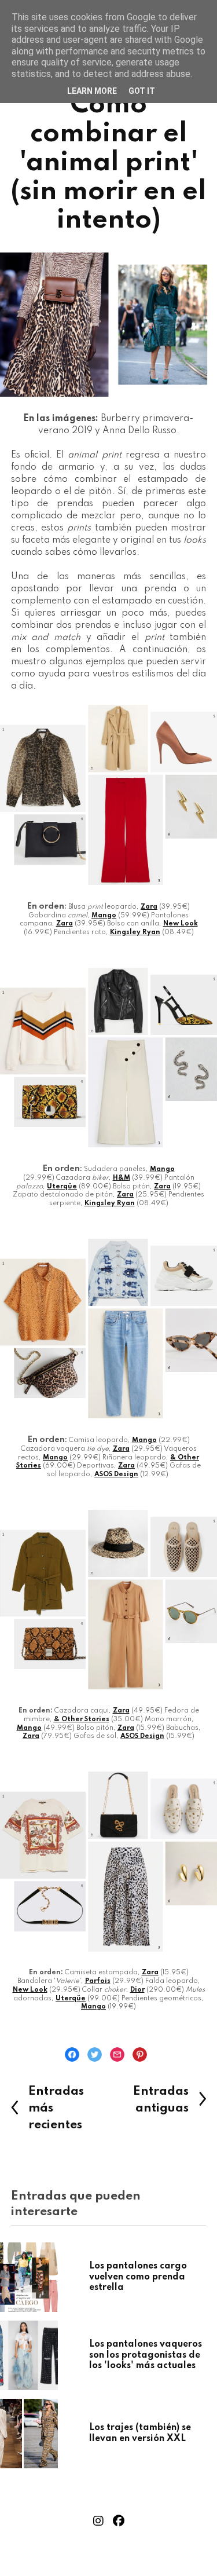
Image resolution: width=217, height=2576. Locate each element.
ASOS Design (116, 1474)
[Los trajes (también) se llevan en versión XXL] (50, 2434)
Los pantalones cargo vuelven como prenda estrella (138, 2277)
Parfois (98, 1981)
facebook (119, 2521)
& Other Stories (82, 1719)
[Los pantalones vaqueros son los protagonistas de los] (50, 2355)
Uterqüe (62, 1187)
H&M (122, 1178)
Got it (142, 91)
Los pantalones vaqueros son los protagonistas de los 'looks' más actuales (146, 2355)
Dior (137, 1990)
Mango (104, 916)
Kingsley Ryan (135, 932)
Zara (149, 907)
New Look (181, 924)
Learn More (92, 91)
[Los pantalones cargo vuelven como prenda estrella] (50, 2277)
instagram (98, 2521)
